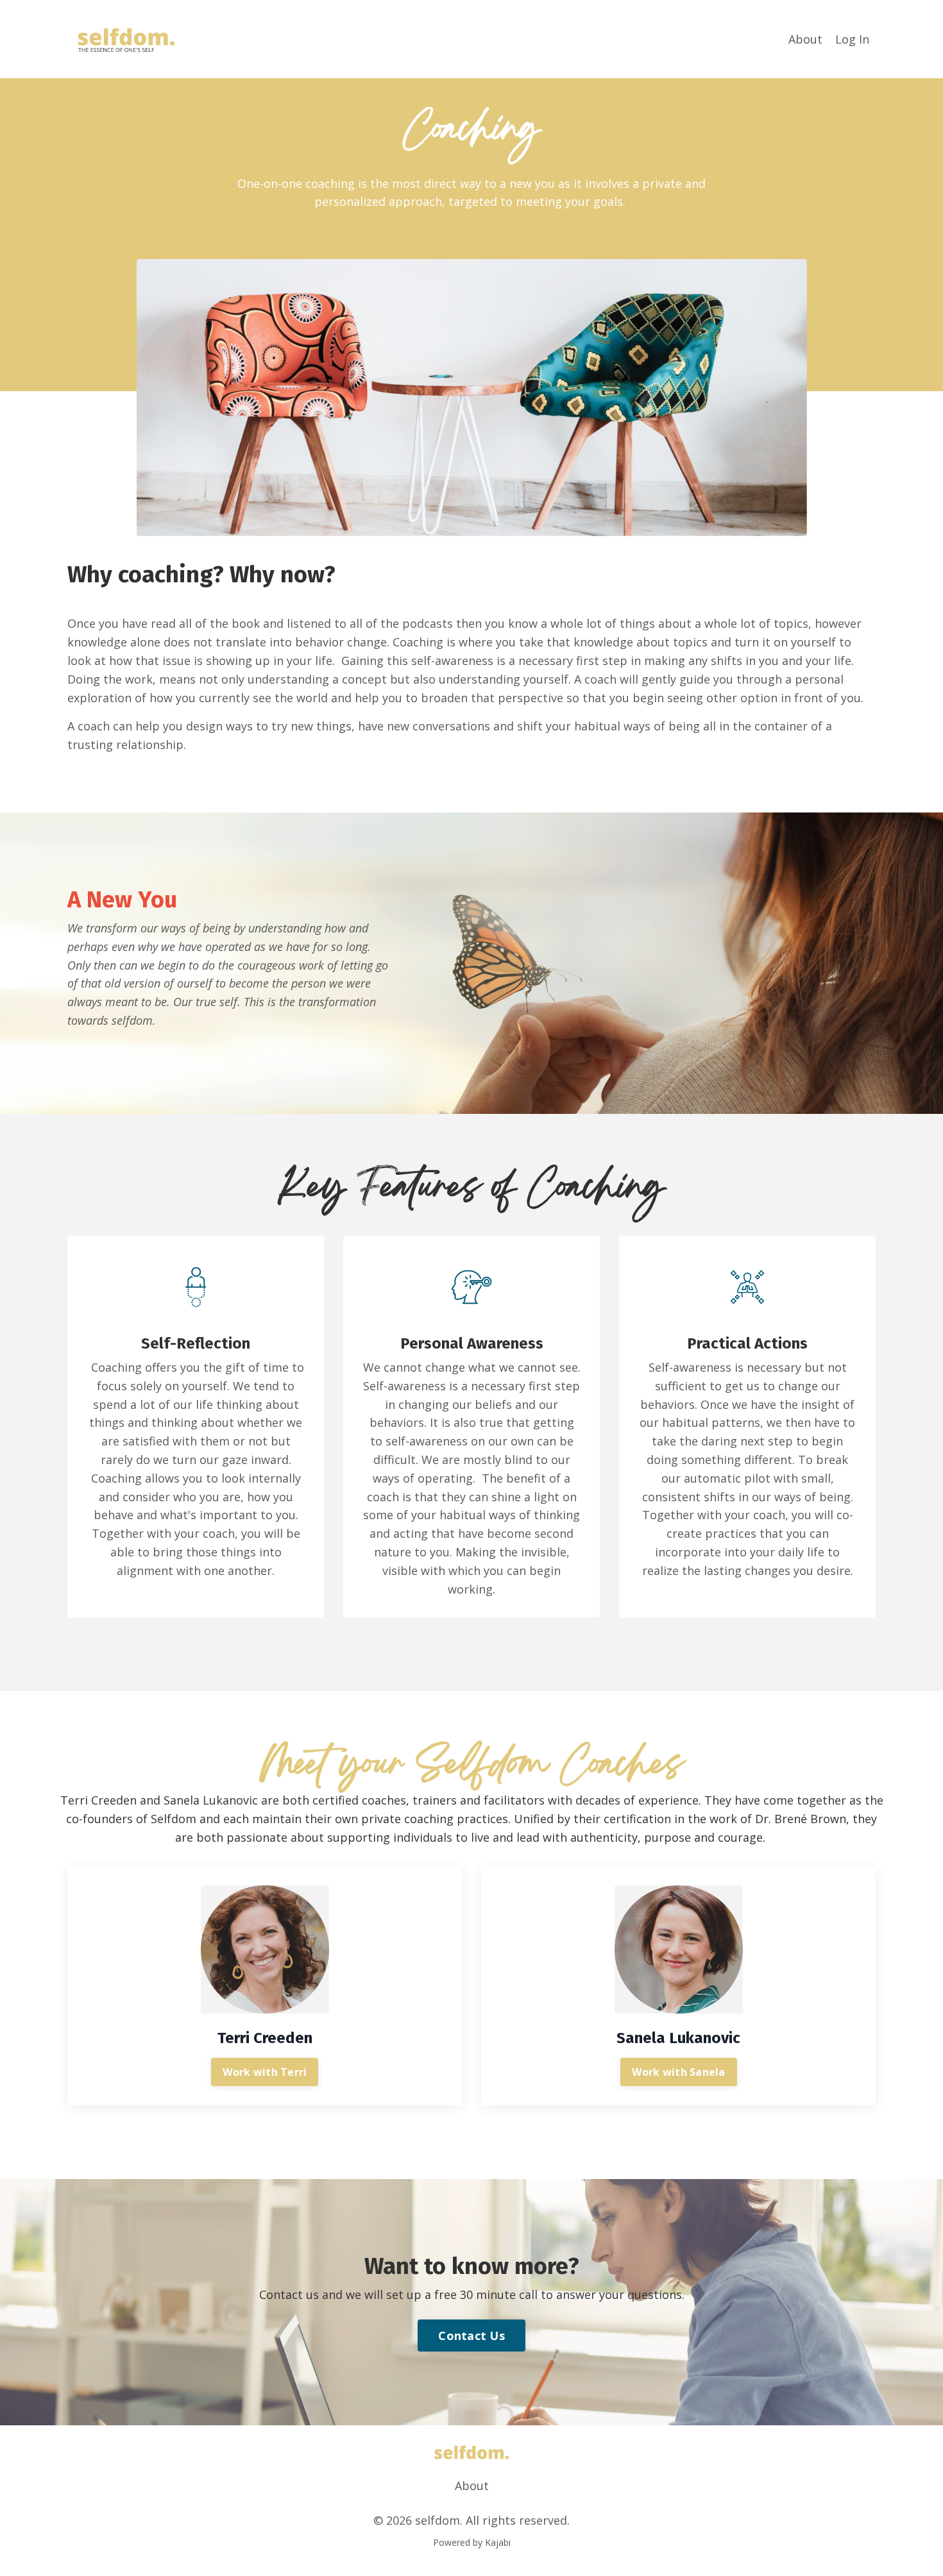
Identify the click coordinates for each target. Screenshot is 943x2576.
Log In (852, 39)
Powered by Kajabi (472, 2542)
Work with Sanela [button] (679, 2072)
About (805, 39)
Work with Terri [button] (265, 2072)
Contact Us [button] (471, 2336)
